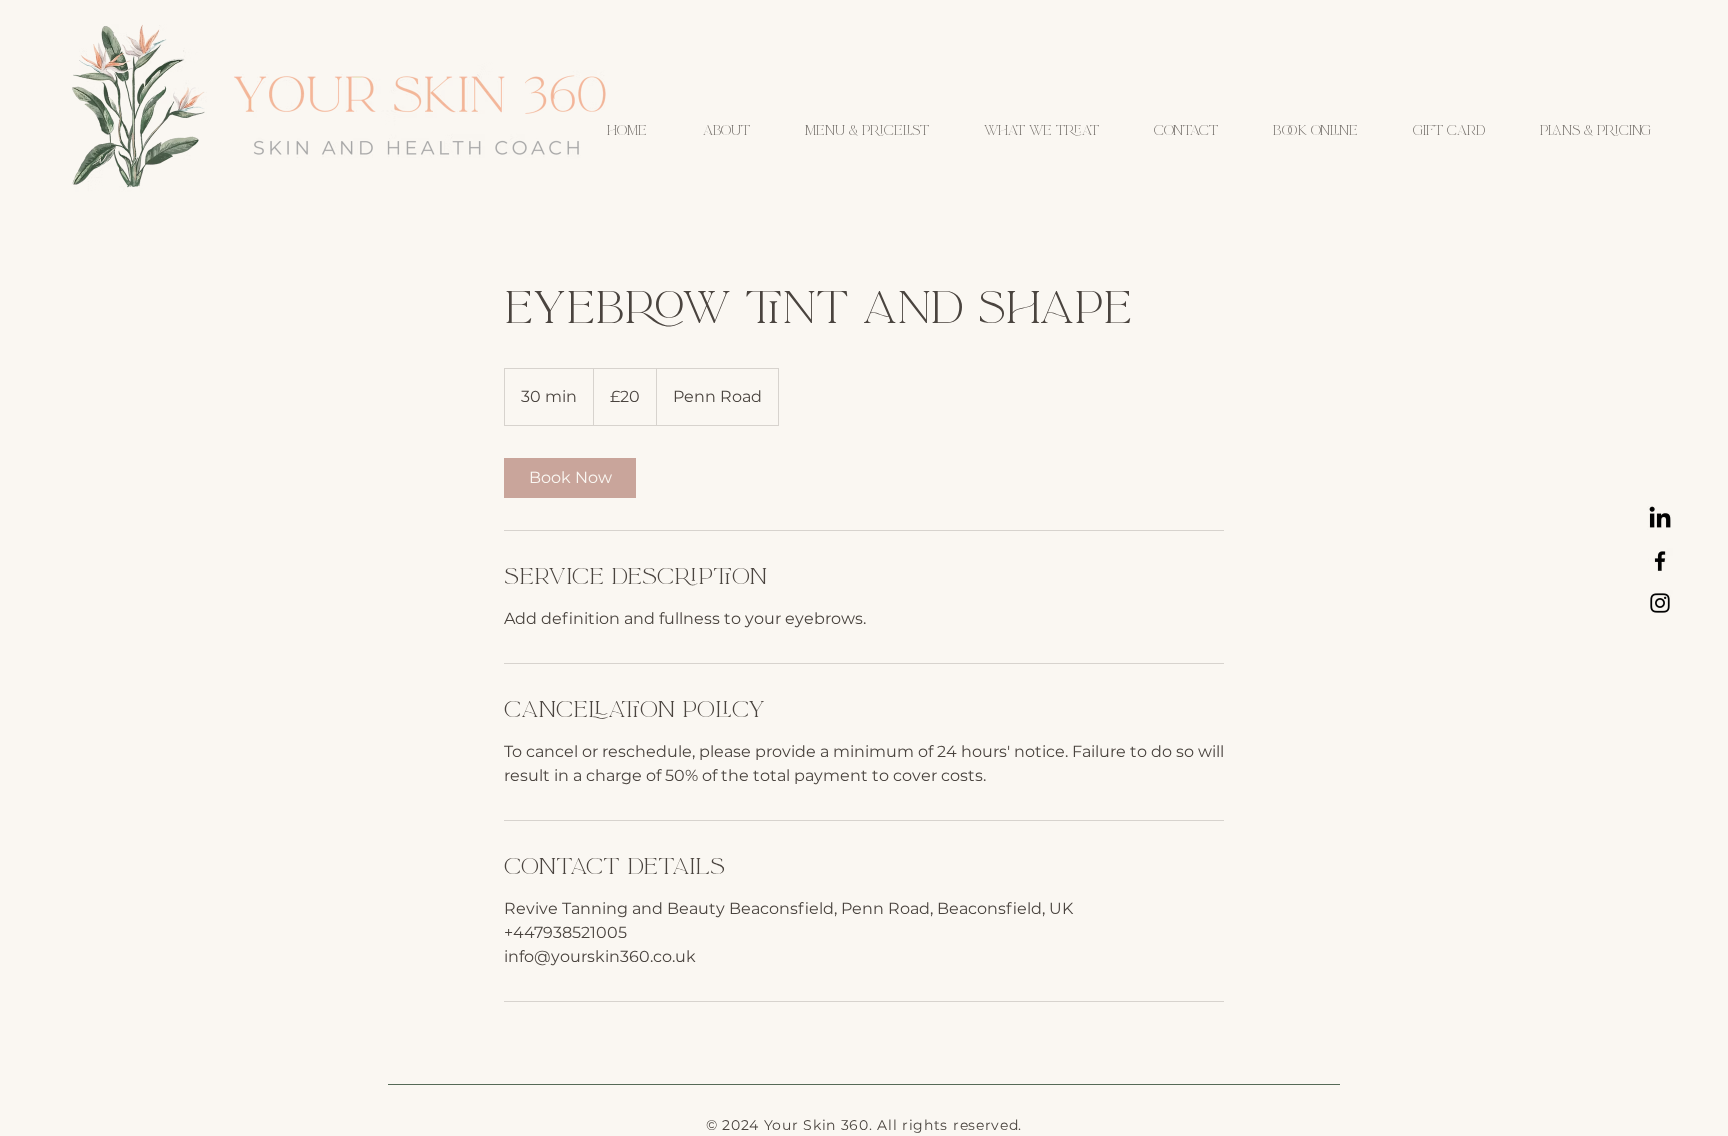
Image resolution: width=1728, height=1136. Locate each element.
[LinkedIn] (1660, 519)
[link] (570, 478)
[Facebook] (1660, 561)
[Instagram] (1660, 603)
